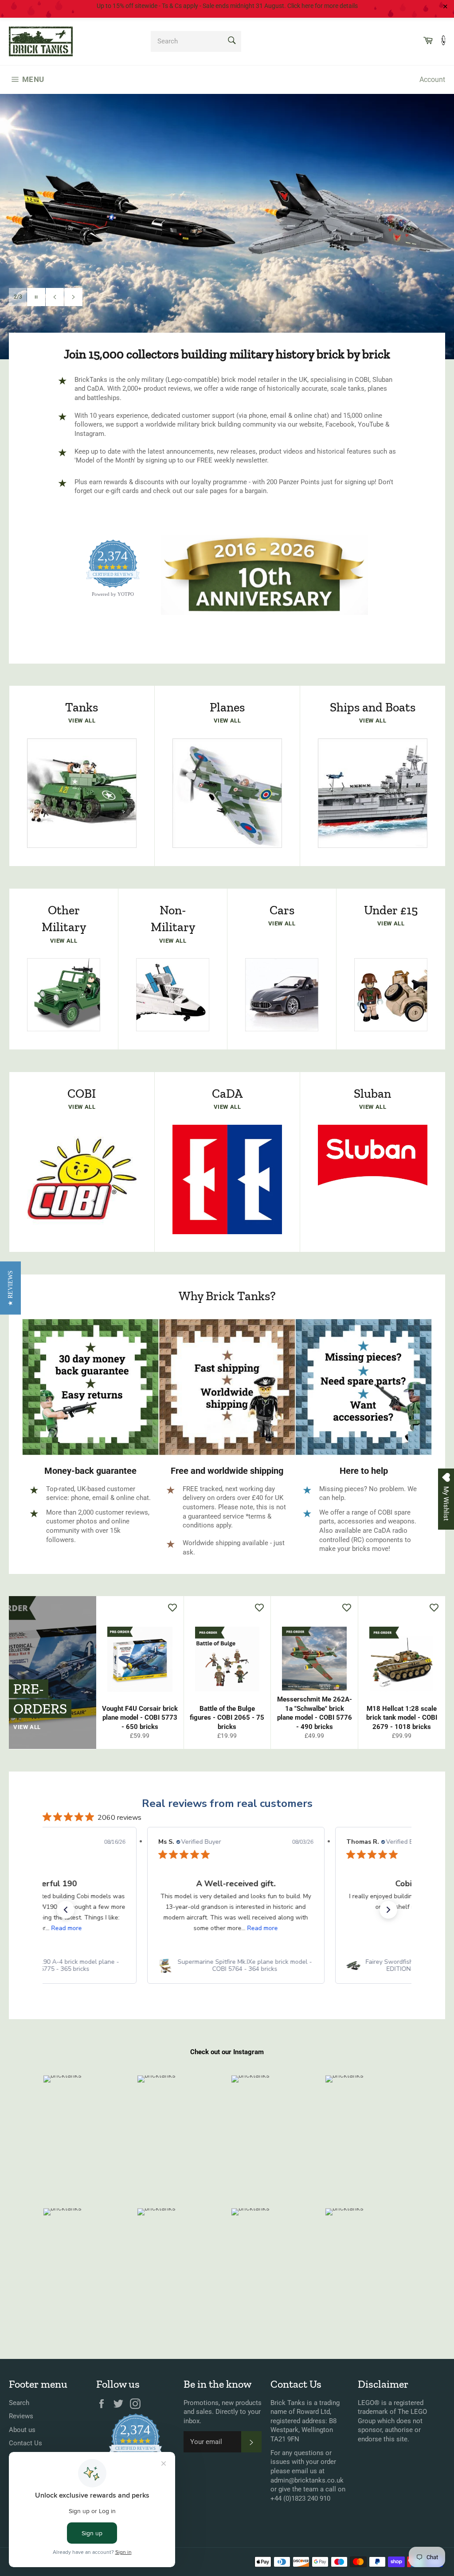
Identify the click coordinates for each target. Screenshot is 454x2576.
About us (22, 2430)
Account (432, 80)
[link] (236, 1966)
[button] (66, 1910)
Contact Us (25, 2443)
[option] (227, 226)
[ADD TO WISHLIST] (172, 1607)
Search (19, 2403)
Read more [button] (67, 1928)
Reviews (21, 2416)
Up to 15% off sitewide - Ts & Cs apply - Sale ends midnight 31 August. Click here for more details (227, 6)
